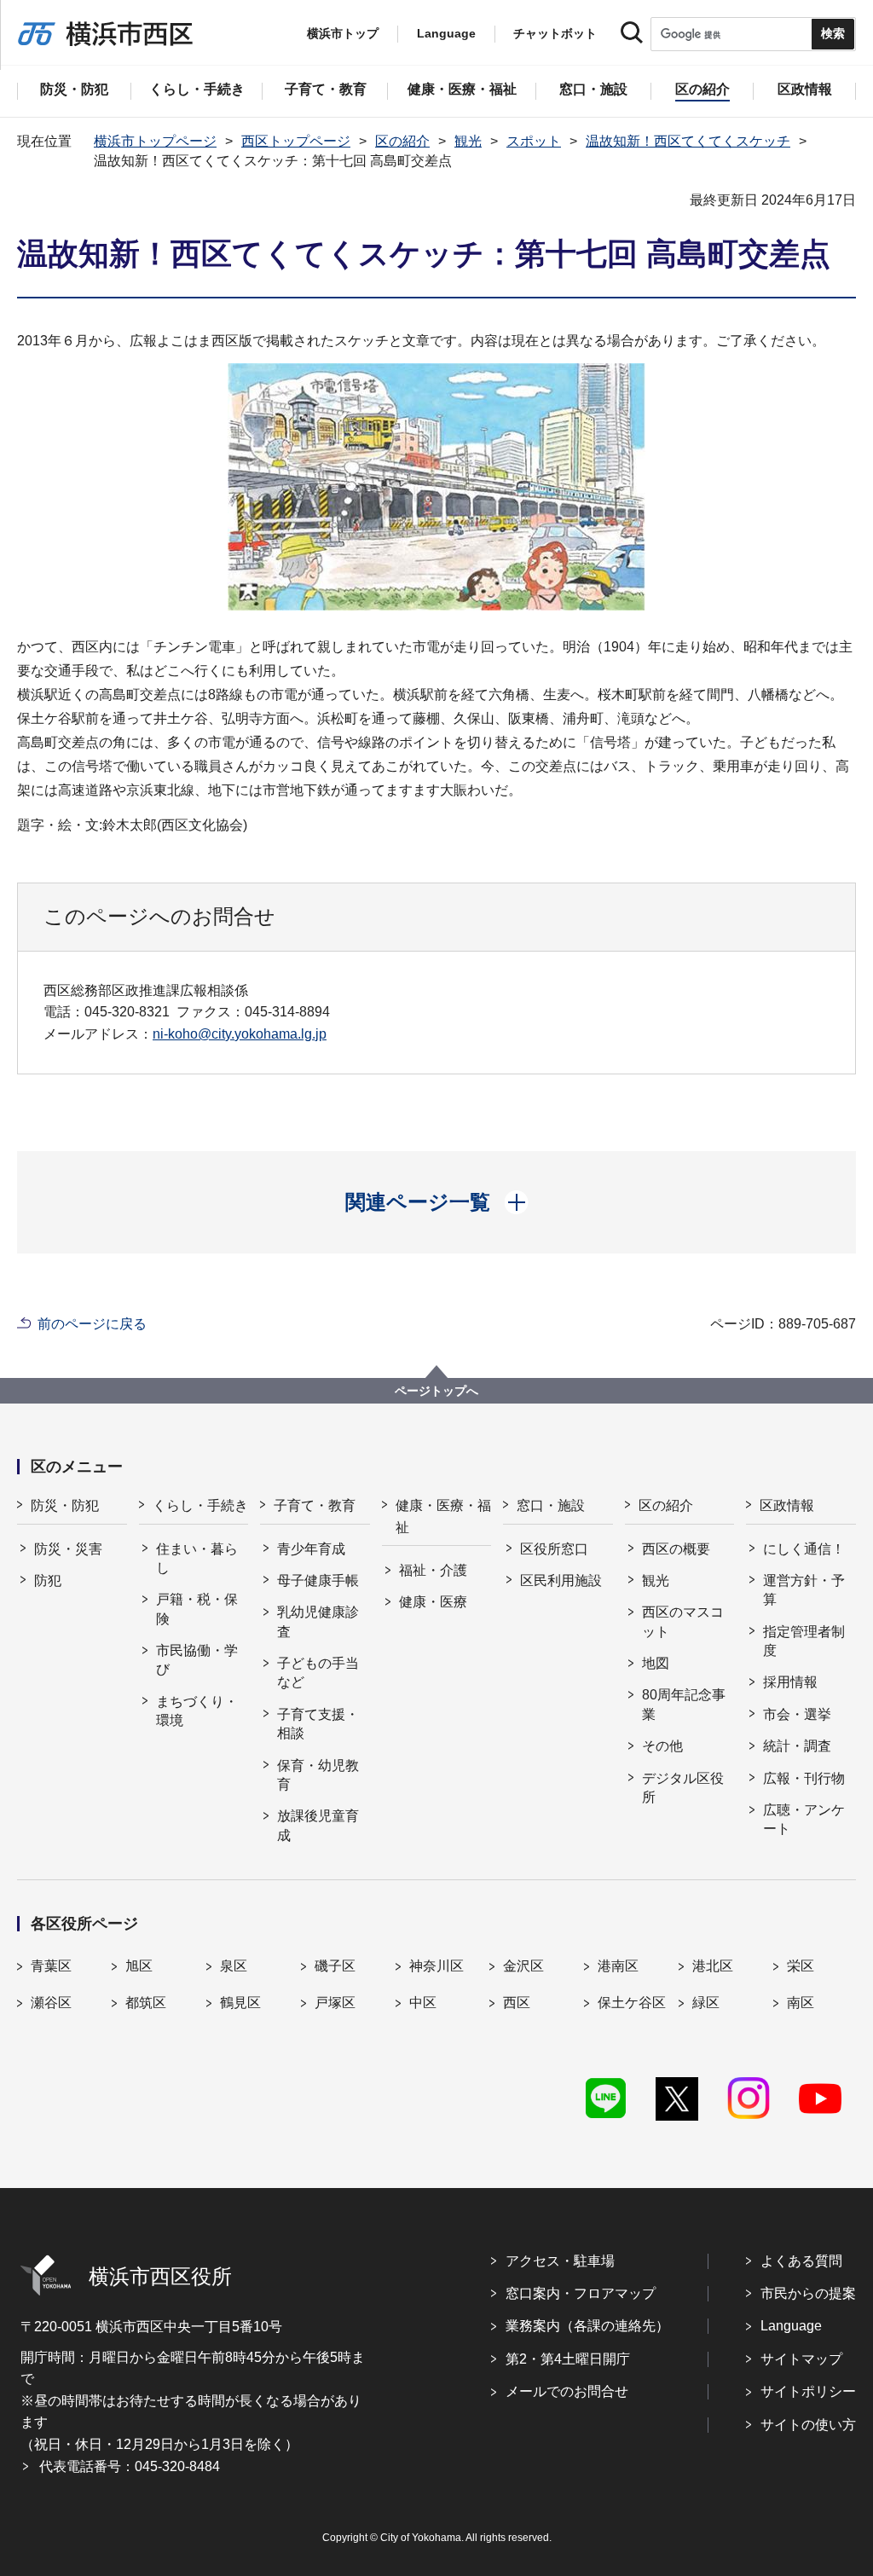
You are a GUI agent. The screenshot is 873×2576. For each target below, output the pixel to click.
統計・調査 (797, 1746)
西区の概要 (676, 1549)
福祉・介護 (433, 1570)
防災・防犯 (65, 1505)
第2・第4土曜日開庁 (568, 2359)
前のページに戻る (92, 1324)
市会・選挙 (797, 1714)
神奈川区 (436, 1966)
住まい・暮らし (197, 1558)
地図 (656, 1663)
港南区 (618, 1966)
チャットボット (555, 33)
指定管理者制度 (804, 1641)
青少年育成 (311, 1549)
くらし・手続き (200, 1505)
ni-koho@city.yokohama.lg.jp (240, 1034)
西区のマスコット (683, 1621)
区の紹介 (402, 141)
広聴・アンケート (804, 1819)
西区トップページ (296, 141)
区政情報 (787, 1505)
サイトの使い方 (808, 2425)
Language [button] (446, 33)
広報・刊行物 (804, 1778)
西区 (517, 2003)
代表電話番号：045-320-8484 (130, 2466)
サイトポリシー (808, 2391)
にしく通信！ (804, 1549)
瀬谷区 (51, 2003)
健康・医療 (433, 1602)
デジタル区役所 (683, 1788)
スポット (534, 141)
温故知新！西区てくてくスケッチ (688, 141)
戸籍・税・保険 (197, 1609)
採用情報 (790, 1682)
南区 (801, 2003)
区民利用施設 (561, 1580)
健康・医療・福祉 (443, 1517)
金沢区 (523, 1966)
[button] (437, 1202)
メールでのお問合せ (567, 2391)
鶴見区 (240, 2003)
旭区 (139, 1966)
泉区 (234, 1966)
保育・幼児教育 (318, 1775)
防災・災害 (68, 1549)
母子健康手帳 (318, 1580)
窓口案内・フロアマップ (581, 2293)
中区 (423, 2003)
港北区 (713, 1966)
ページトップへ (436, 1391)
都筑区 (146, 2003)
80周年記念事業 (684, 1704)
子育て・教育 (315, 1505)
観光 (468, 141)
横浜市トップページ (155, 141)
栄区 (801, 1966)
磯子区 (335, 1966)
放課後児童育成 (318, 1825)
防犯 (48, 1580)
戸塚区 (335, 2003)
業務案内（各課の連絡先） (587, 2326)
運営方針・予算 (804, 1590)
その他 (662, 1746)
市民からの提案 (808, 2293)
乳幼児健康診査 (318, 1621)
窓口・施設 (551, 1505)
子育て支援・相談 (318, 1724)
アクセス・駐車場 (560, 2261)
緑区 (706, 2003)
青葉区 (51, 1966)
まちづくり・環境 (197, 1711)
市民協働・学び (197, 1660)
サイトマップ (801, 2359)
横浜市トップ (343, 33)
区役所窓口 (554, 1549)
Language (791, 2326)
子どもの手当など (318, 1673)
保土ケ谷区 (632, 2003)
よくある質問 (801, 2261)
